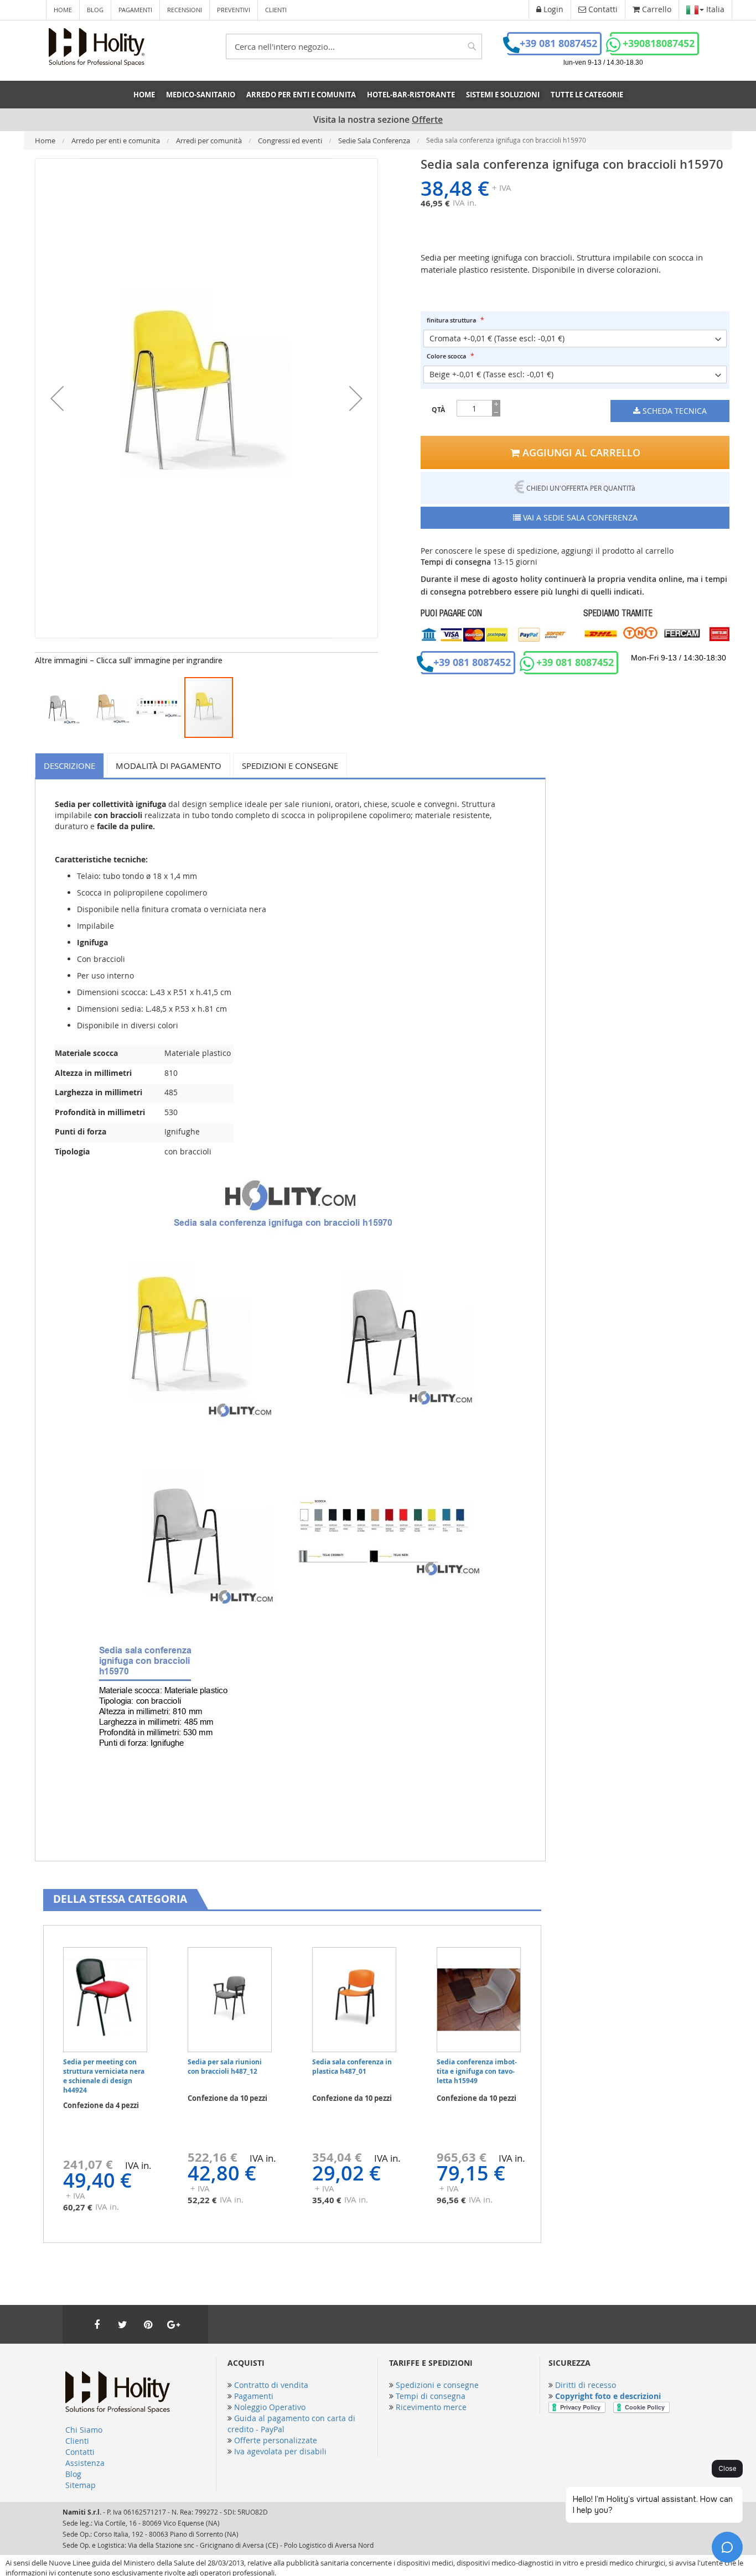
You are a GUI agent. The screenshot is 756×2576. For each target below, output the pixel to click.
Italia (714, 9)
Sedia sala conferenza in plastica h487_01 (352, 2067)
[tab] (71, 765)
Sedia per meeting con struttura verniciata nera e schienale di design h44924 (104, 2076)
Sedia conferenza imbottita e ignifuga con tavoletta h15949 (477, 2071)
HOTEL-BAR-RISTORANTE (411, 95)
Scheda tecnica (674, 411)
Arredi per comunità (210, 140)
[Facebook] (97, 2324)
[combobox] (354, 46)
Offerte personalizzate (276, 2440)
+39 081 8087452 (558, 43)
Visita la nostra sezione (378, 120)
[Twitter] (122, 2324)
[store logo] (97, 47)
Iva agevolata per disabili (280, 2451)
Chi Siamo (84, 2430)
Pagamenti (135, 10)
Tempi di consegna (431, 2396)
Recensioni (185, 10)
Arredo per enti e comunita (116, 140)
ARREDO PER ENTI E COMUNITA (301, 95)
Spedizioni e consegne (290, 766)
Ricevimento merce (431, 2407)
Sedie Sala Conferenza (375, 140)
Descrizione (69, 766)
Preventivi (234, 10)
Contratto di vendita (271, 2385)
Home (63, 10)
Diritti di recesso (586, 2385)
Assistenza (85, 2463)
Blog (95, 10)
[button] (57, 398)
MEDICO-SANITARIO (201, 95)
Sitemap (81, 2485)
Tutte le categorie (587, 95)
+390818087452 (659, 43)
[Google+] (173, 2324)
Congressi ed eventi (291, 140)
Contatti (80, 2452)
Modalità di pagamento (169, 766)
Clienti (276, 10)
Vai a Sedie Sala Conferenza (579, 517)
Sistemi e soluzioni (503, 95)
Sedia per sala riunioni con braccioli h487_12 (225, 2067)
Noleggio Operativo (270, 2407)
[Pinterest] (148, 2324)
